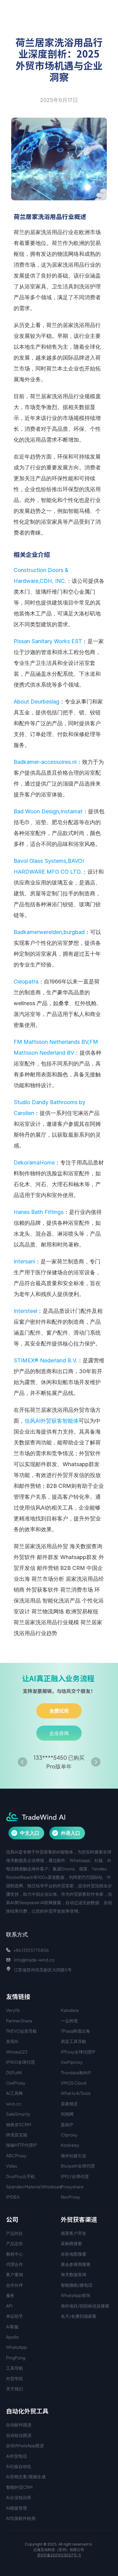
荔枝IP (67, 2124)
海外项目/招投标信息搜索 (85, 2306)
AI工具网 (14, 2093)
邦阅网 (67, 2114)
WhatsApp (16, 2347)
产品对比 (15, 2233)
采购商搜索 (71, 2243)
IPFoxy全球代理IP (78, 2052)
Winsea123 (17, 2052)
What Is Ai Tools (76, 2093)
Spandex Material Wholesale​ (34, 2187)
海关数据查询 (74, 2274)
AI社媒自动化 (19, 2466)
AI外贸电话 (16, 2456)
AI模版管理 (16, 2508)
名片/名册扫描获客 (79, 2316)
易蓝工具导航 (74, 2041)
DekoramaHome (34, 1163)
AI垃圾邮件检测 (21, 2518)
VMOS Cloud (74, 2083)
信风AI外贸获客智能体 (52, 1421)
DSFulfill (14, 2073)
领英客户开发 (74, 2233)
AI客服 (12, 2327)
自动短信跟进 (19, 2435)
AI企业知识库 (19, 2497)
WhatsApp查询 (75, 2295)
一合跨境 (69, 2021)
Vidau (12, 2166)
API (9, 2306)
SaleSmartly (18, 2114)
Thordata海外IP (76, 2073)
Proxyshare (72, 2187)
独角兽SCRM (19, 2124)
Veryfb (13, 2010)
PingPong (16, 2358)
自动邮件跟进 (19, 2425)
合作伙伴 (15, 2285)
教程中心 (15, 2254)
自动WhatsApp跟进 (25, 2445)
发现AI (12, 2041)
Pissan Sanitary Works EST (48, 641)
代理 (10, 2264)
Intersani (24, 1261)
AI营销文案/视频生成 (26, 2476)
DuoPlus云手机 (21, 2176)
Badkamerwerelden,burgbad (49, 932)
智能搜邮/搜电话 (77, 2285)
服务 (10, 2295)
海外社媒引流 (74, 2155)
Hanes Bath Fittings (39, 1212)
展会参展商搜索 (76, 2264)
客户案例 (15, 2274)
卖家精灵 (69, 2104)
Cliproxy (69, 2135)
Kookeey (70, 2145)
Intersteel (25, 1311)
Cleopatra (26, 981)
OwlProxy (16, 2083)
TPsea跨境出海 (75, 2031)
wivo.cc (14, 2104)
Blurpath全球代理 (78, 2166)
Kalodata (70, 2010)
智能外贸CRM (19, 2487)
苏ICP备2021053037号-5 (59, 2555)
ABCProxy (16, 2155)
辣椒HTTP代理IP (21, 2145)
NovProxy (70, 2197)
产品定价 (15, 2243)
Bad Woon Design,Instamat (48, 811)
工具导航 (15, 2368)
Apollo (12, 2337)
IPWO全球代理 (20, 2062)
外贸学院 (15, 2378)
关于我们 (15, 2389)
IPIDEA (13, 2197)
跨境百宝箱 (17, 2135)
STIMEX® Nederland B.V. (45, 1360)
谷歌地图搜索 (74, 2254)
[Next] (96, 1762)
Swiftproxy (72, 2062)
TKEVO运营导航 (21, 2031)
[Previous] (23, 1762)
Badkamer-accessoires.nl (45, 762)
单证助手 (15, 2316)
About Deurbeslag (36, 702)
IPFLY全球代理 (75, 2176)
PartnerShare (19, 2021)
